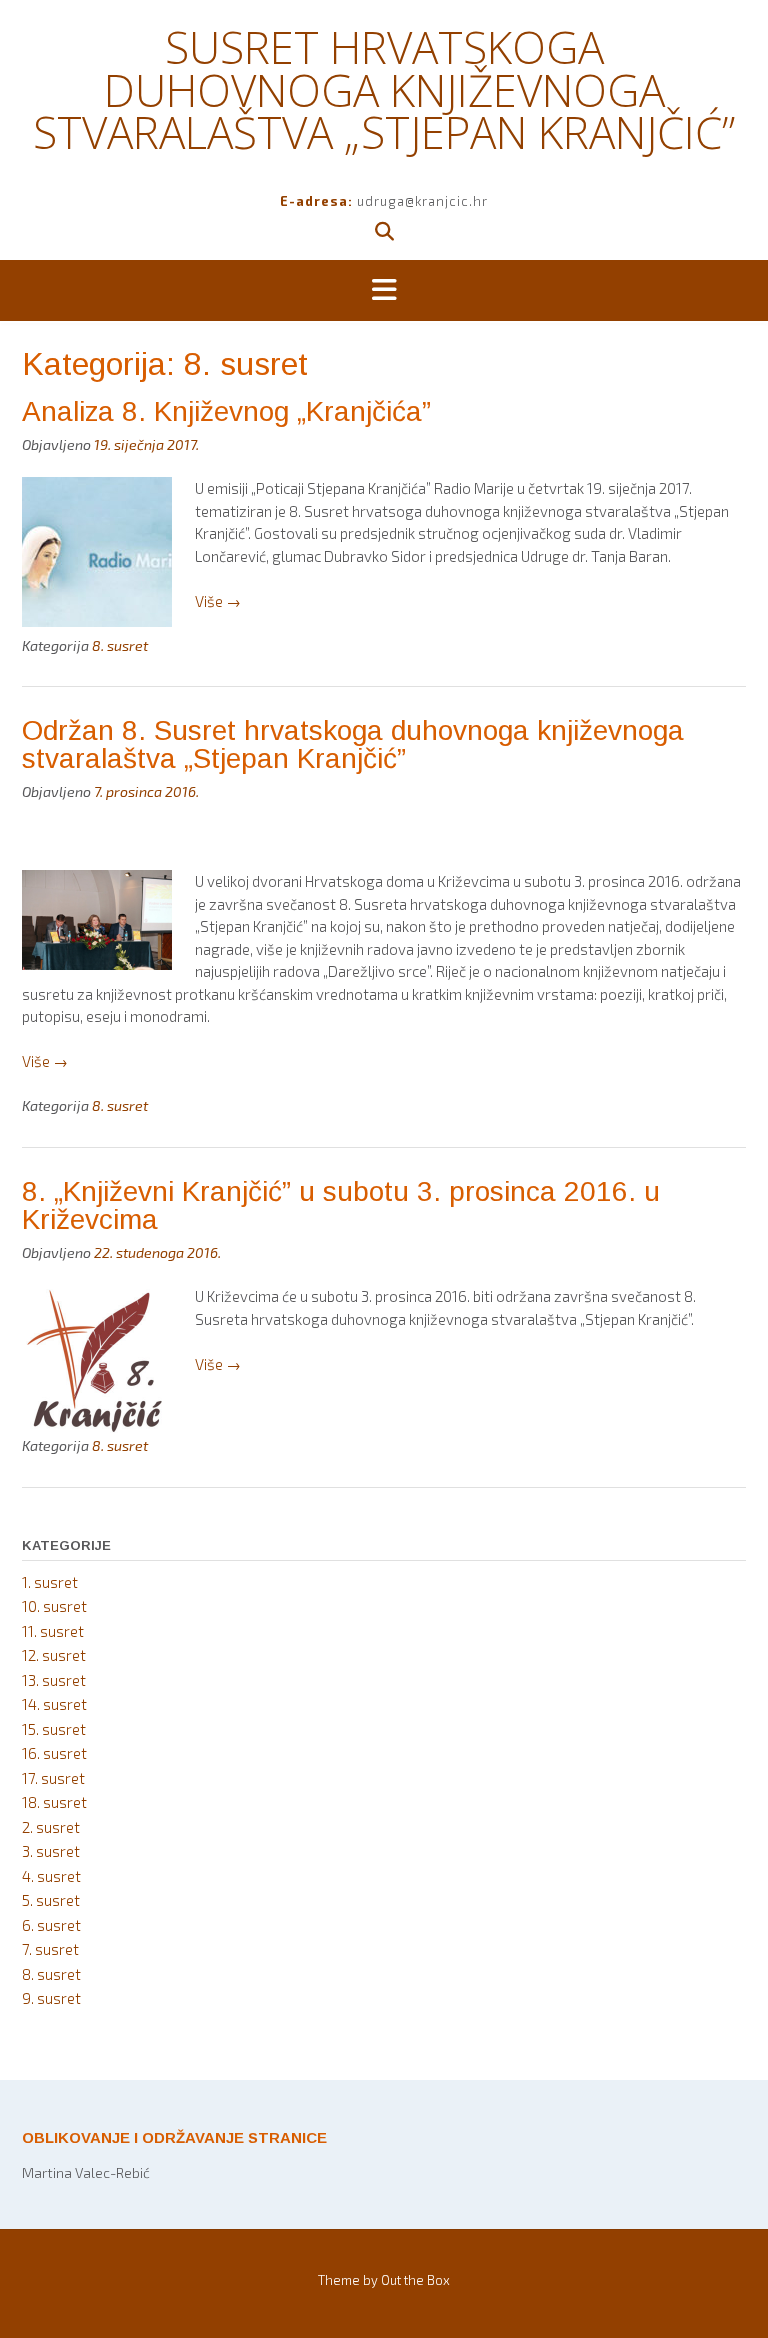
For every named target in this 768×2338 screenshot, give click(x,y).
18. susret (54, 1802)
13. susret (54, 1680)
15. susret (54, 1729)
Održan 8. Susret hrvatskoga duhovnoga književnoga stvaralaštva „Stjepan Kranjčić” (353, 744)
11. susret (53, 1631)
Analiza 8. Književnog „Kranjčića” (226, 411)
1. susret (50, 1582)
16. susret (54, 1753)
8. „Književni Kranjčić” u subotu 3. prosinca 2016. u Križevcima (341, 1205)
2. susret (51, 1827)
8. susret (120, 645)
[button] (384, 291)
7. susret (50, 1949)
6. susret (51, 1925)
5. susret (51, 1900)
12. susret (54, 1655)
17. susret (53, 1778)
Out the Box (415, 2280)
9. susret (51, 1998)
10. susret (54, 1606)
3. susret (51, 1851)
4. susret (51, 1876)
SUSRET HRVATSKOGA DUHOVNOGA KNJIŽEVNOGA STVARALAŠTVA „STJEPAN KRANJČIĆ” (384, 89)
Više (218, 601)
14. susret (54, 1704)
